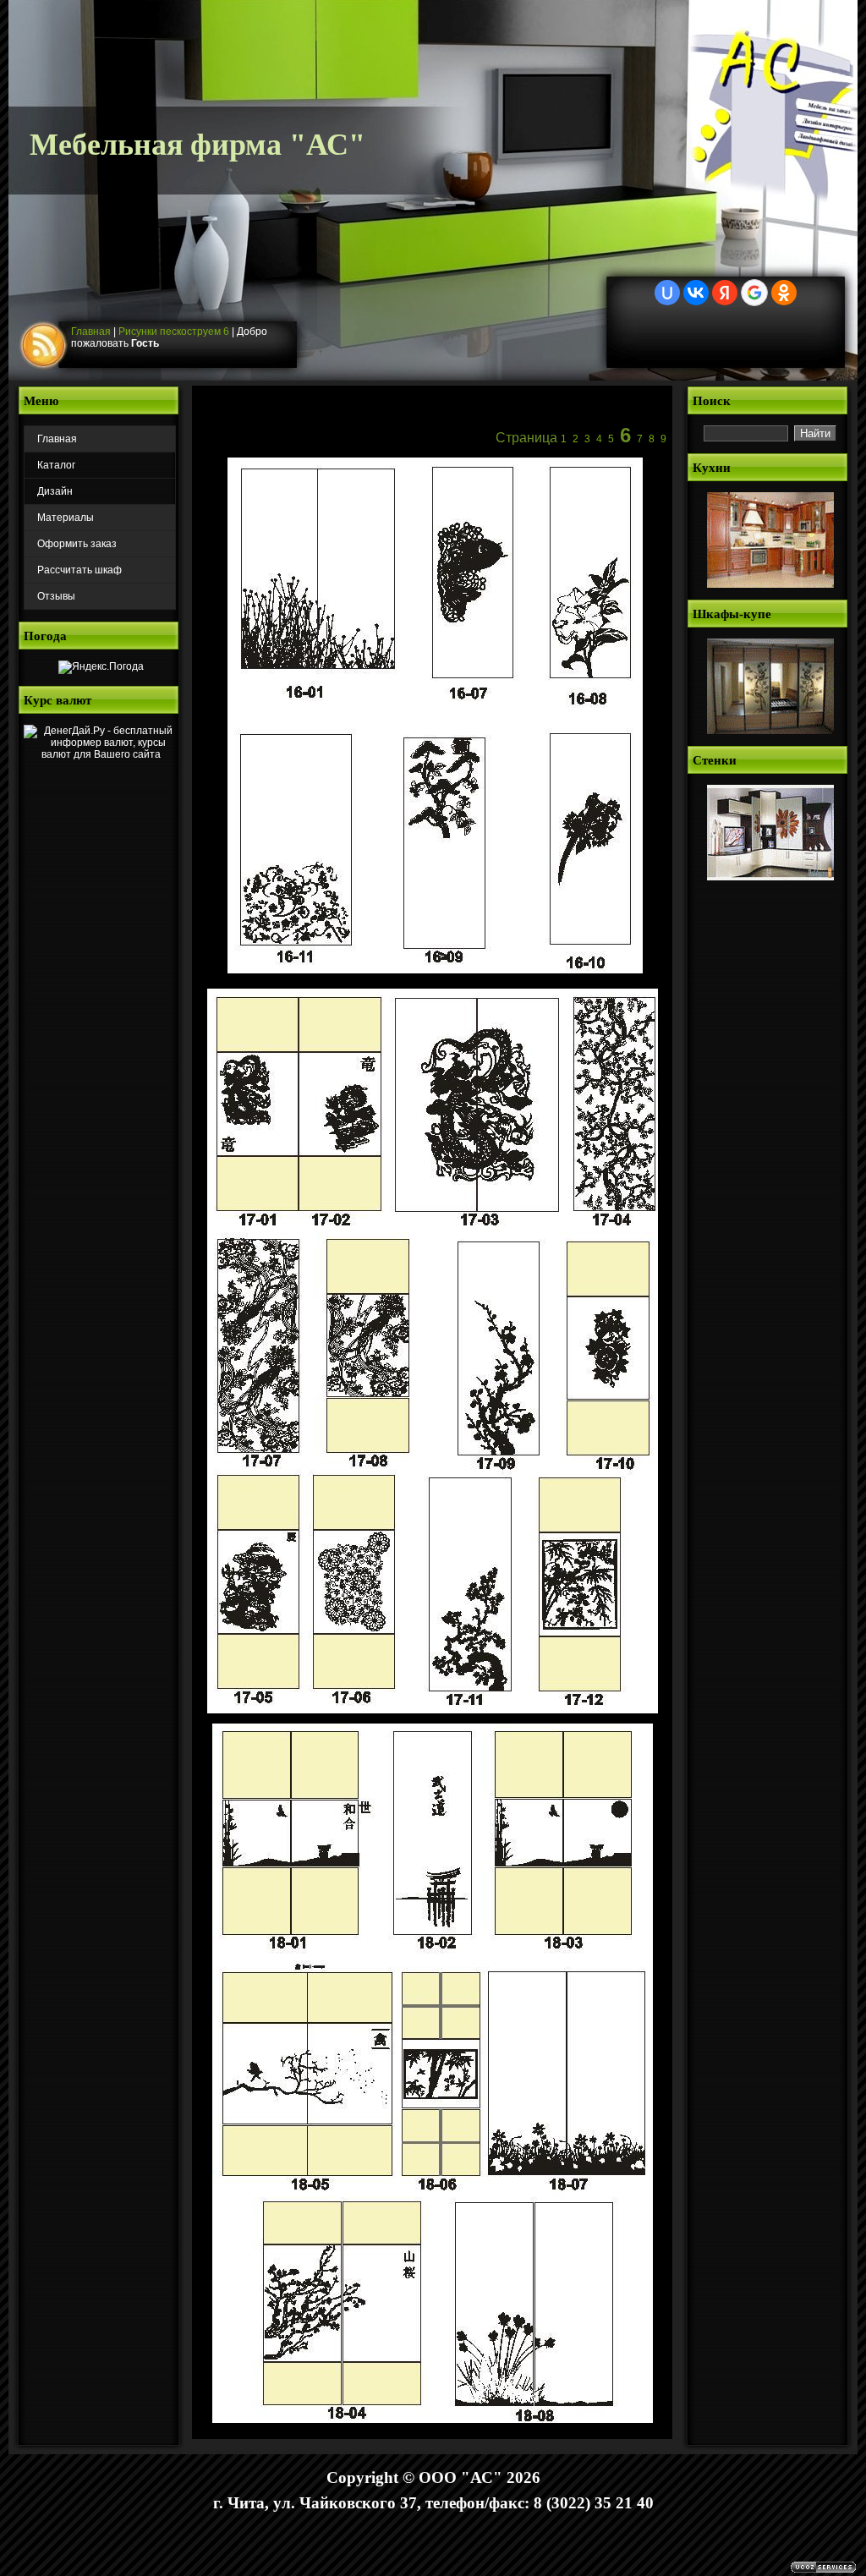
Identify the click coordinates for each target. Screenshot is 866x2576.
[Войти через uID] (667, 293)
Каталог (56, 465)
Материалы (66, 518)
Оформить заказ (77, 544)
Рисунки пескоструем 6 (174, 332)
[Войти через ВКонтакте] (696, 293)
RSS (46, 346)
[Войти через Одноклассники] (784, 293)
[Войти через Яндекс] (725, 293)
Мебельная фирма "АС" (197, 145)
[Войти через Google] (754, 293)
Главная (91, 332)
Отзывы (56, 596)
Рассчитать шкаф (79, 570)
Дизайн (55, 491)
